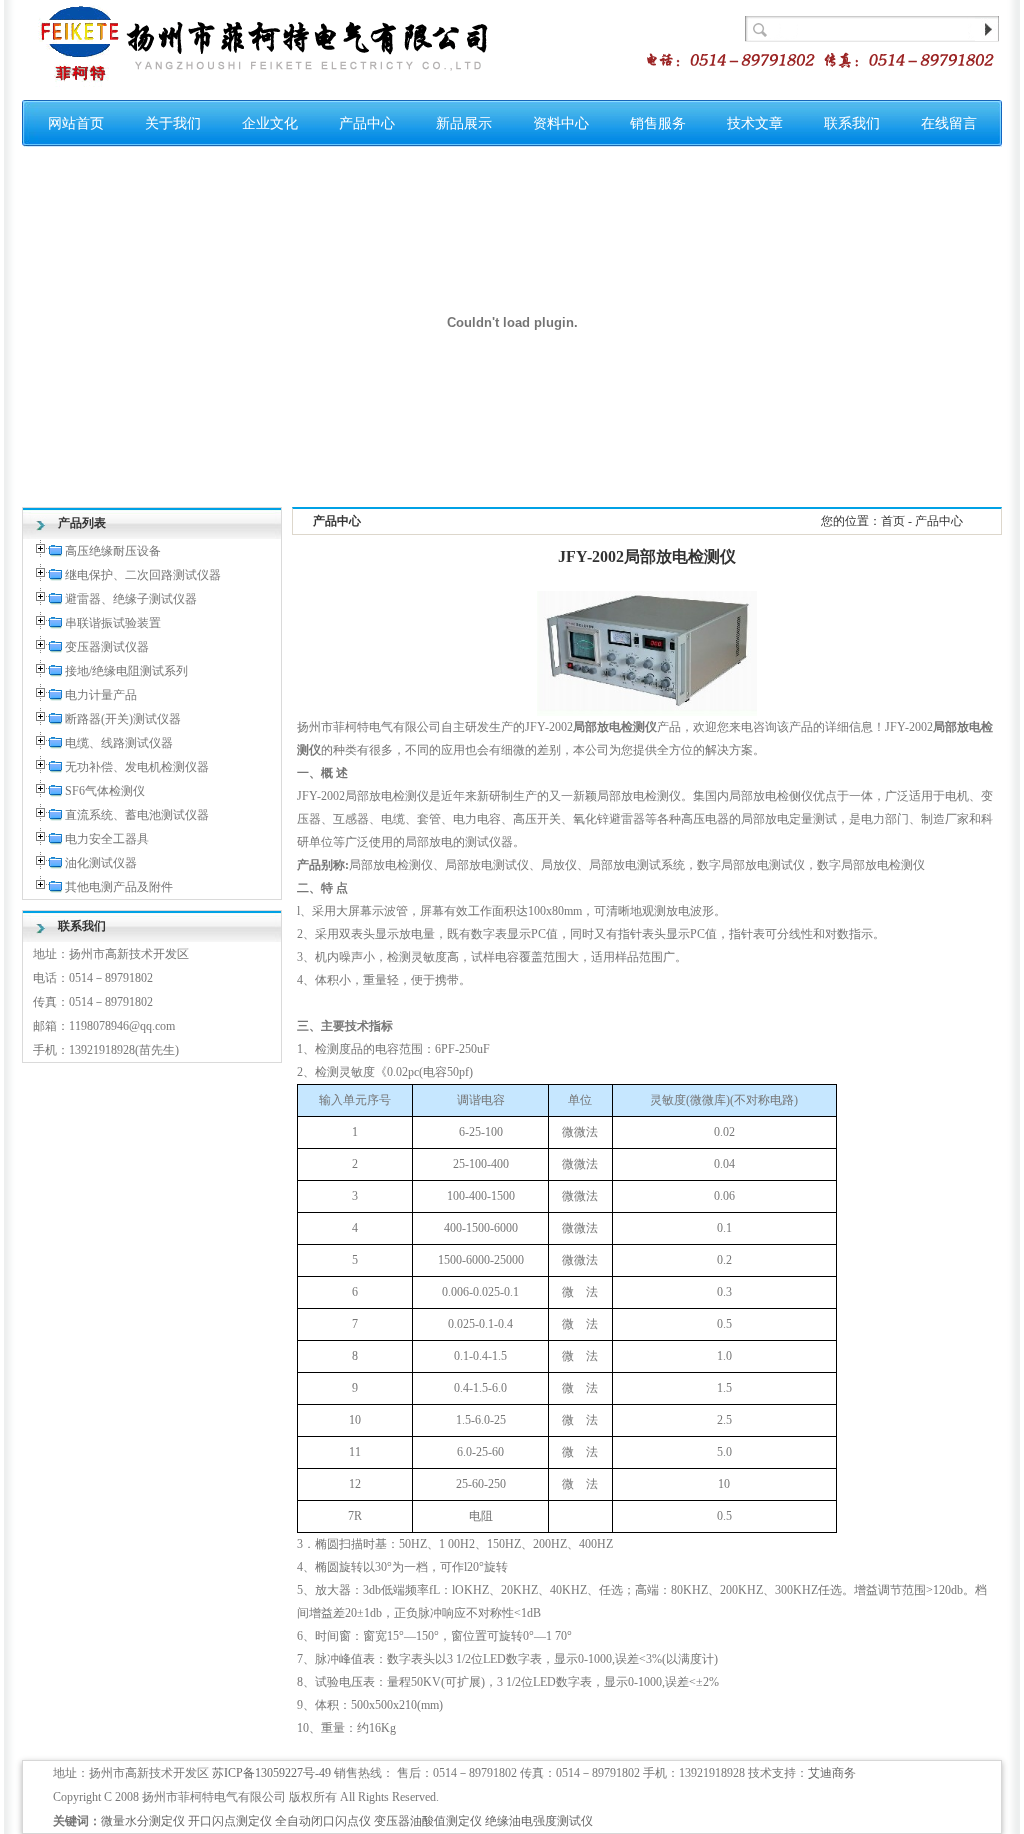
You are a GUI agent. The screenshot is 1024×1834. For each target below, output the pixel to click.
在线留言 (949, 123)
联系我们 (852, 123)
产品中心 (367, 123)
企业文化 (270, 123)
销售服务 (658, 123)
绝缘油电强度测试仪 (539, 1821)
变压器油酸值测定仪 (428, 1821)
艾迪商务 (832, 1773)
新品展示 (464, 123)
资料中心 (561, 123)
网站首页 (76, 123)
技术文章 (755, 123)
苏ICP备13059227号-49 (271, 1773)
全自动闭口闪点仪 (323, 1821)
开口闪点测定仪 (230, 1821)
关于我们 (173, 123)
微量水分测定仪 (143, 1821)
